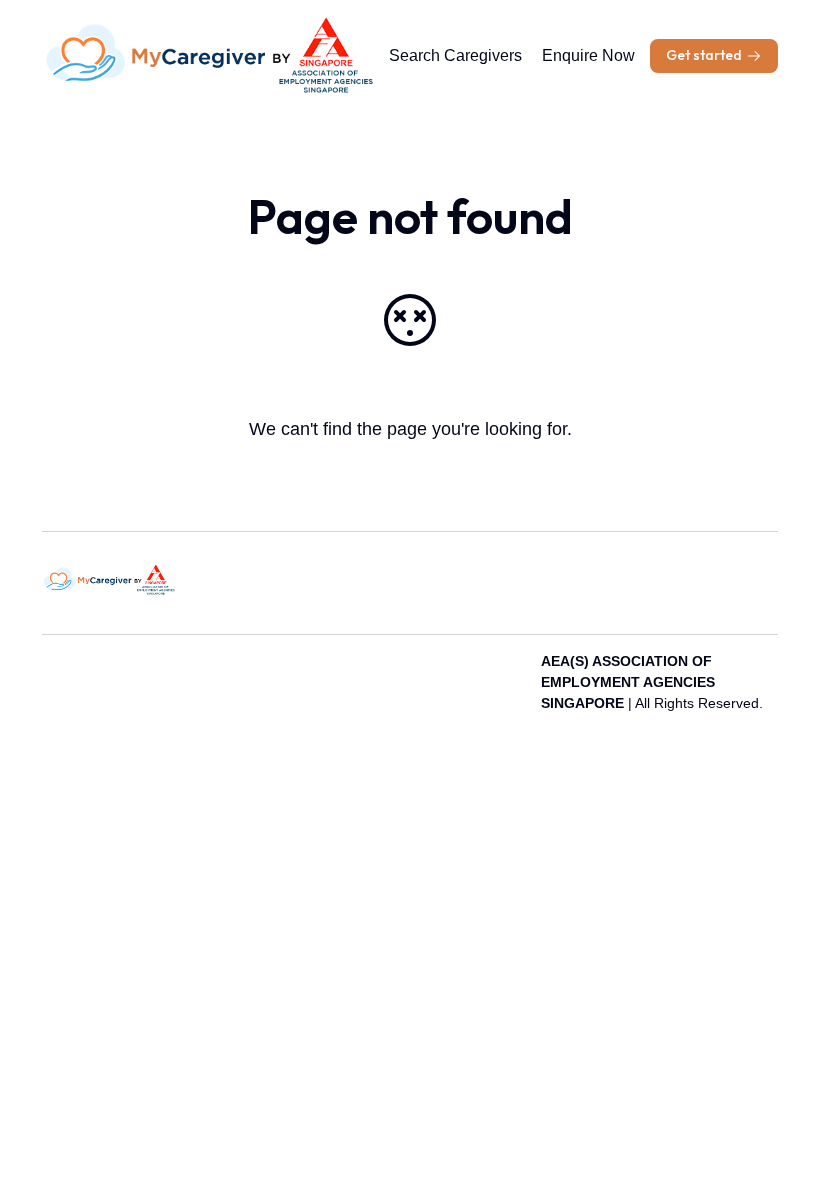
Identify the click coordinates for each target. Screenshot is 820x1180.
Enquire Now (588, 55)
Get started (704, 55)
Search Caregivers (455, 55)
